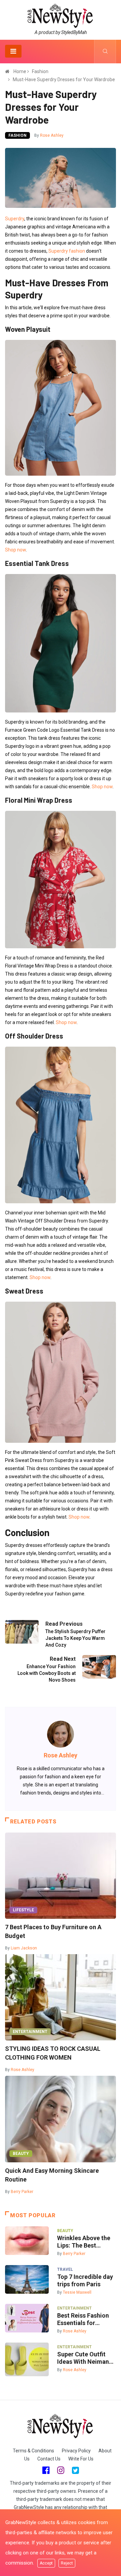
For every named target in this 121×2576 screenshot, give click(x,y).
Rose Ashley (52, 135)
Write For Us (81, 2459)
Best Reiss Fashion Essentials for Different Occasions (85, 2319)
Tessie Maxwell (77, 2292)
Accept (46, 2563)
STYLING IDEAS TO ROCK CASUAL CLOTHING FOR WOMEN (53, 2053)
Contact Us (49, 2459)
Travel (65, 2269)
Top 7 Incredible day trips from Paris (85, 2280)
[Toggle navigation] (13, 51)
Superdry (15, 219)
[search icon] (105, 52)
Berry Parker (22, 2192)
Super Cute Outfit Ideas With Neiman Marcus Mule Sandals (83, 2358)
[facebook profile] (46, 2470)
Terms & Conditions (33, 2451)
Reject (67, 2563)
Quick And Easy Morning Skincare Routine (52, 2175)
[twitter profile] (75, 2470)
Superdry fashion (67, 251)
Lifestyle (23, 1910)
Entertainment (30, 2032)
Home (20, 71)
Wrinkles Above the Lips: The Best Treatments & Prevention (84, 2242)
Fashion (40, 71)
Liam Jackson (24, 1948)
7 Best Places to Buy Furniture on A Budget (53, 1931)
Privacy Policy (76, 2451)
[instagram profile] (61, 2470)
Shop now (15, 550)
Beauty (21, 2154)
